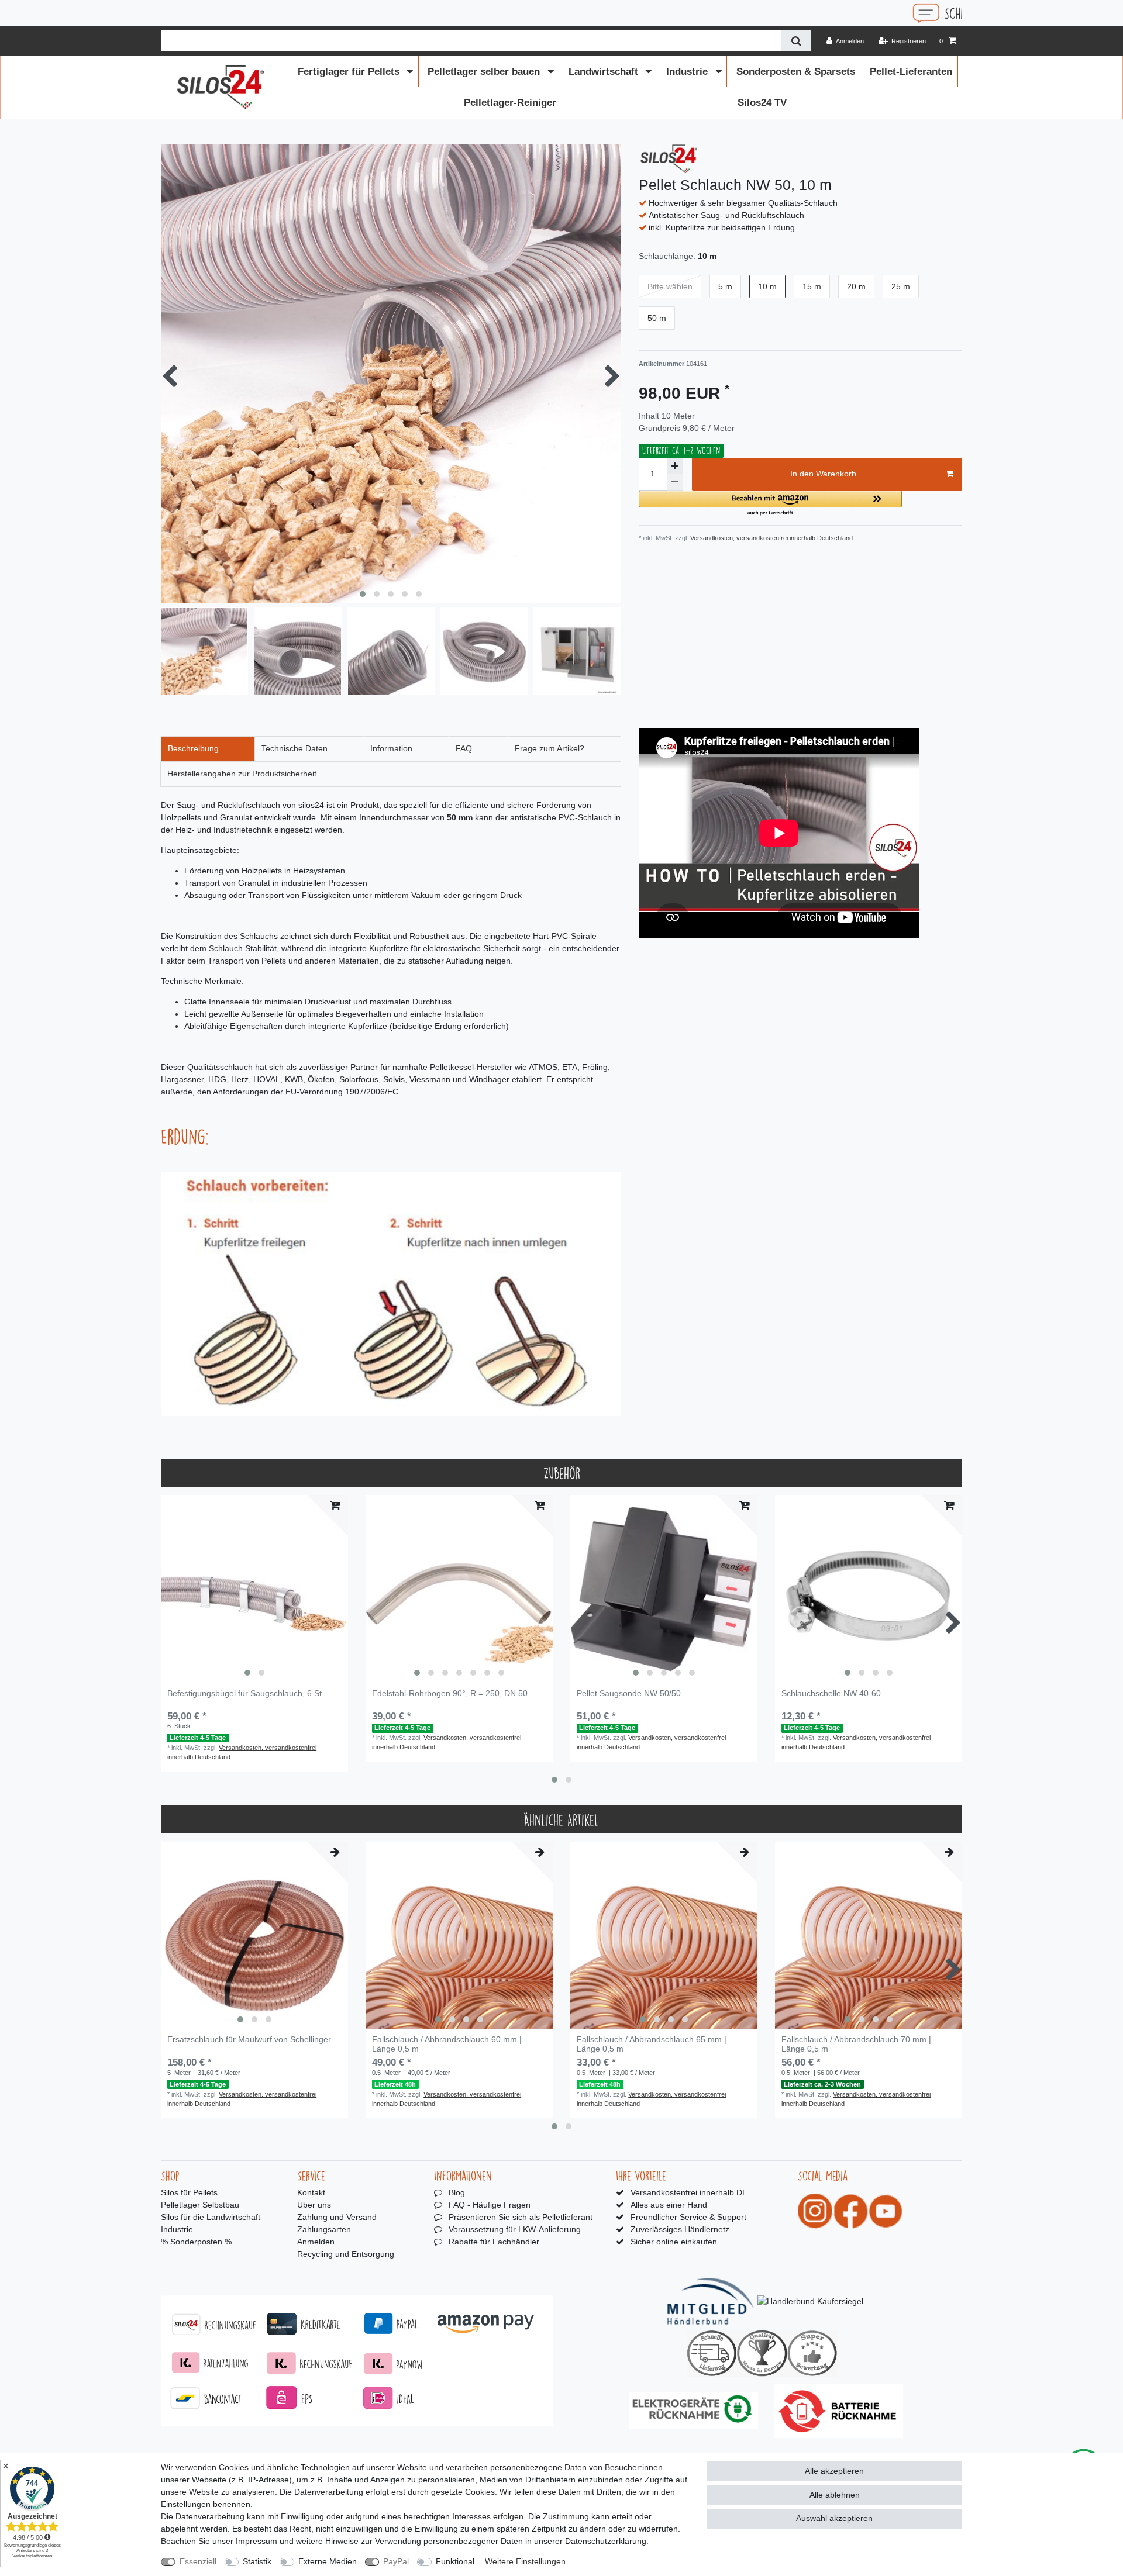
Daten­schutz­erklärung (606, 2541)
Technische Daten (294, 748)
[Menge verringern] (675, 482)
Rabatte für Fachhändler (494, 2242)
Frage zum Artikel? (550, 748)
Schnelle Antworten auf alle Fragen (812, 13)
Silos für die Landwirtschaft (211, 2217)
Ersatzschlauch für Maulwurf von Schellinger (249, 2040)
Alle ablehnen (835, 2495)
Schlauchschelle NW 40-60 (831, 1693)
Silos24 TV (762, 103)
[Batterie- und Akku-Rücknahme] (839, 2411)
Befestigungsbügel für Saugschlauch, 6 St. (246, 1693)
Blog (457, 2192)
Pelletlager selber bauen (485, 72)
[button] (770, 504)
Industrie (688, 72)
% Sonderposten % (196, 2242)
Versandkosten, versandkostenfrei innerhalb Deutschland (771, 538)
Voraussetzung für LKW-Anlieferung (515, 2229)
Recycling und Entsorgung (346, 2254)
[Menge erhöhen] (675, 466)
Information (391, 748)
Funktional (455, 2561)
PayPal (396, 2561)
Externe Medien (328, 2561)
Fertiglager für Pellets (350, 72)
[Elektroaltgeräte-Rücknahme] (694, 2411)
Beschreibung (193, 748)
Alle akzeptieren (834, 2471)
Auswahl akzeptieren (834, 2518)
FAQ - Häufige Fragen (490, 2205)
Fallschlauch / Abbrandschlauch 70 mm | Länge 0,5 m (856, 2044)
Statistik (257, 2561)
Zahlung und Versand (337, 2217)
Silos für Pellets (189, 2192)
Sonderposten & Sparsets (796, 72)
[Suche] (796, 41)
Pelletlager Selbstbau (200, 2205)
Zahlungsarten (324, 2229)
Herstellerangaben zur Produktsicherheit (242, 774)
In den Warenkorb (823, 474)
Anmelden (316, 2242)
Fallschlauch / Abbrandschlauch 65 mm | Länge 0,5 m (652, 2044)
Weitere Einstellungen (525, 2561)
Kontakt (311, 2192)
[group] (254, 1589)
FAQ (464, 748)
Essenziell (198, 2561)
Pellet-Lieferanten (911, 72)
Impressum (256, 2541)
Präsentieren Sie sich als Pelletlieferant (521, 2217)
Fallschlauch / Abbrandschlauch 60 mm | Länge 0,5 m (447, 2044)
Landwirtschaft (605, 72)
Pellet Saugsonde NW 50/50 (629, 1693)
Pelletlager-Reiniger (510, 103)
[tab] (208, 749)
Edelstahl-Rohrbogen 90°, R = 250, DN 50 (450, 1693)
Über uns (314, 2205)
